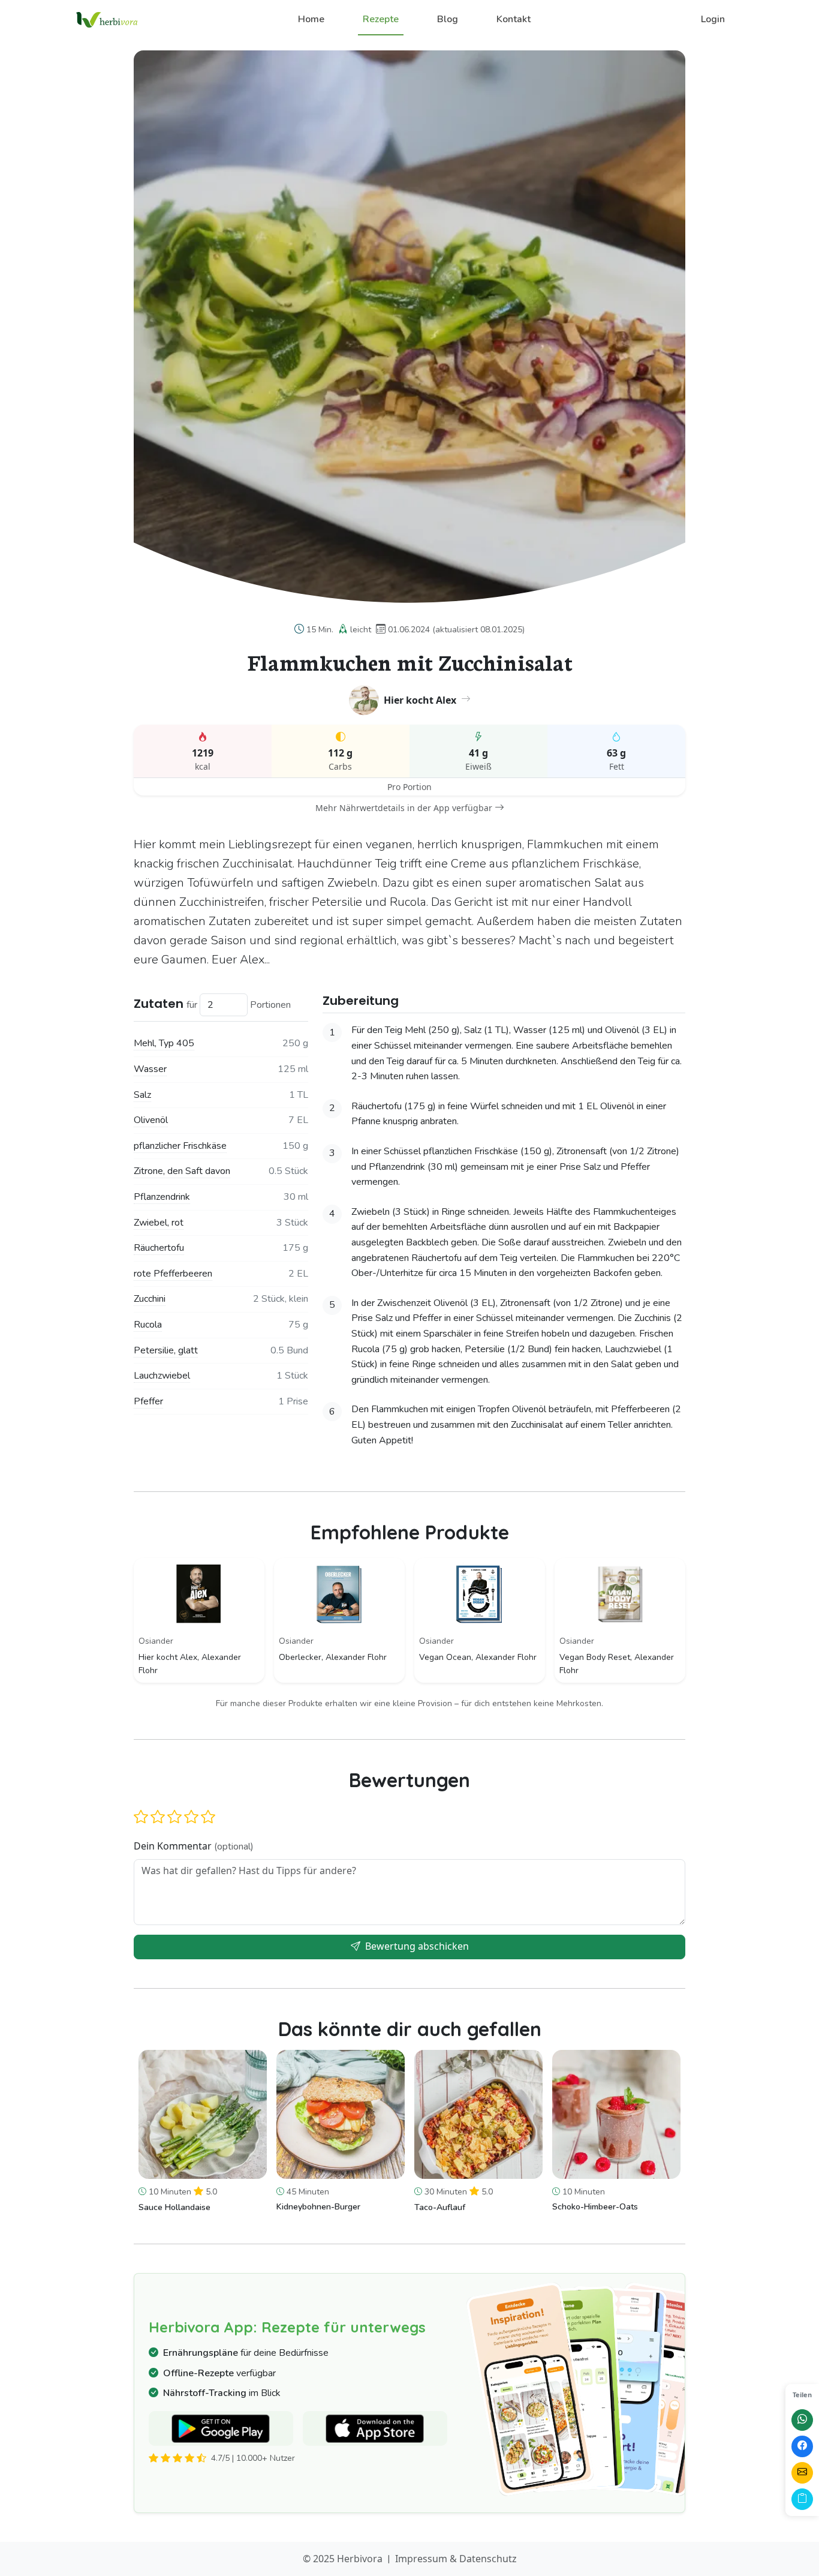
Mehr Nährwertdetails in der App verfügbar (404, 808)
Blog (448, 19)
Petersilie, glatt (166, 1350)
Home (311, 19)
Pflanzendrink (162, 1197)
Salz (142, 1095)
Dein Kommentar (194, 1846)
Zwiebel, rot (159, 1223)
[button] (141, 1817)
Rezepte (381, 19)
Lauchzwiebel (162, 1376)
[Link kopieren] (802, 2499)
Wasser (150, 1069)
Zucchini (150, 1299)
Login (713, 19)
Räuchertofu (159, 1248)
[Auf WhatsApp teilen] (802, 2420)
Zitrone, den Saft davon (182, 1171)
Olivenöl (151, 1120)
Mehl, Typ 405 (164, 1043)
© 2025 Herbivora (343, 2559)
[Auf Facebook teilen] (802, 2446)
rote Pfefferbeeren (173, 1274)
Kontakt (514, 19)
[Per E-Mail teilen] (802, 2473)
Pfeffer (148, 1401)
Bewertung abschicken (416, 1946)
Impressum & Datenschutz (456, 2559)
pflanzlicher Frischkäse (180, 1146)
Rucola (148, 1325)
